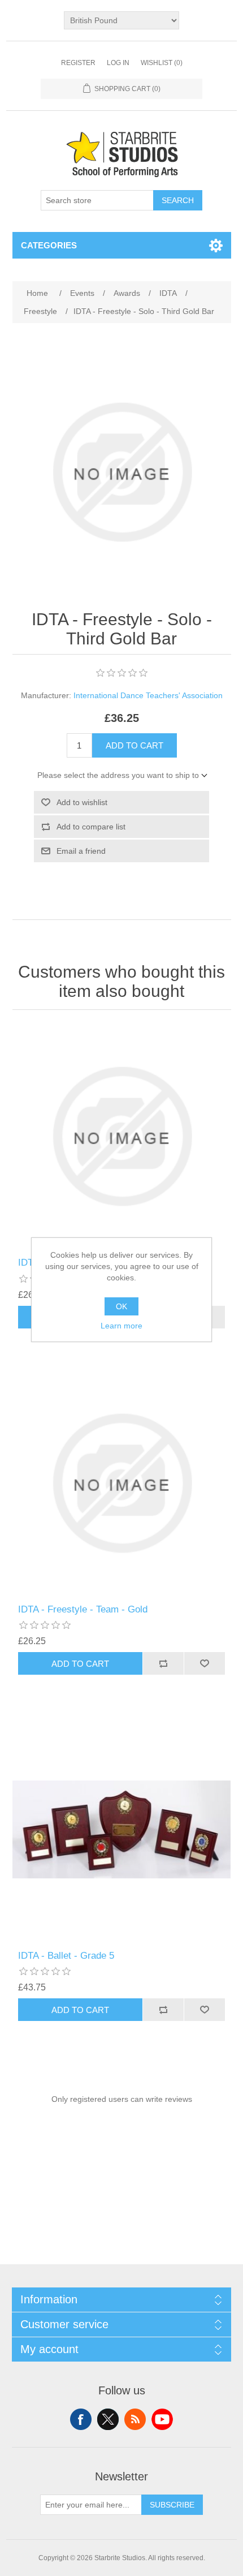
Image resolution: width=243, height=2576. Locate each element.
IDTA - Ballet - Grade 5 (66, 1956)
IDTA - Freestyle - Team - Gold (83, 1609)
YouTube (162, 2419)
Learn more (121, 1326)
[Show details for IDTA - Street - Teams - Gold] (122, 1136)
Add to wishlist (82, 802)
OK (121, 1306)
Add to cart (134, 745)
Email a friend (81, 851)
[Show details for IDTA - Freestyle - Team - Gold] (122, 1483)
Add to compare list (91, 827)
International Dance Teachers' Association (148, 695)
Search (178, 200)
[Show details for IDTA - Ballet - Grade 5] (122, 1829)
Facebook (81, 2419)
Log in (118, 63)
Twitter (108, 2419)
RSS (135, 2419)
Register (78, 63)
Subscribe (172, 2505)
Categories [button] (49, 245)
